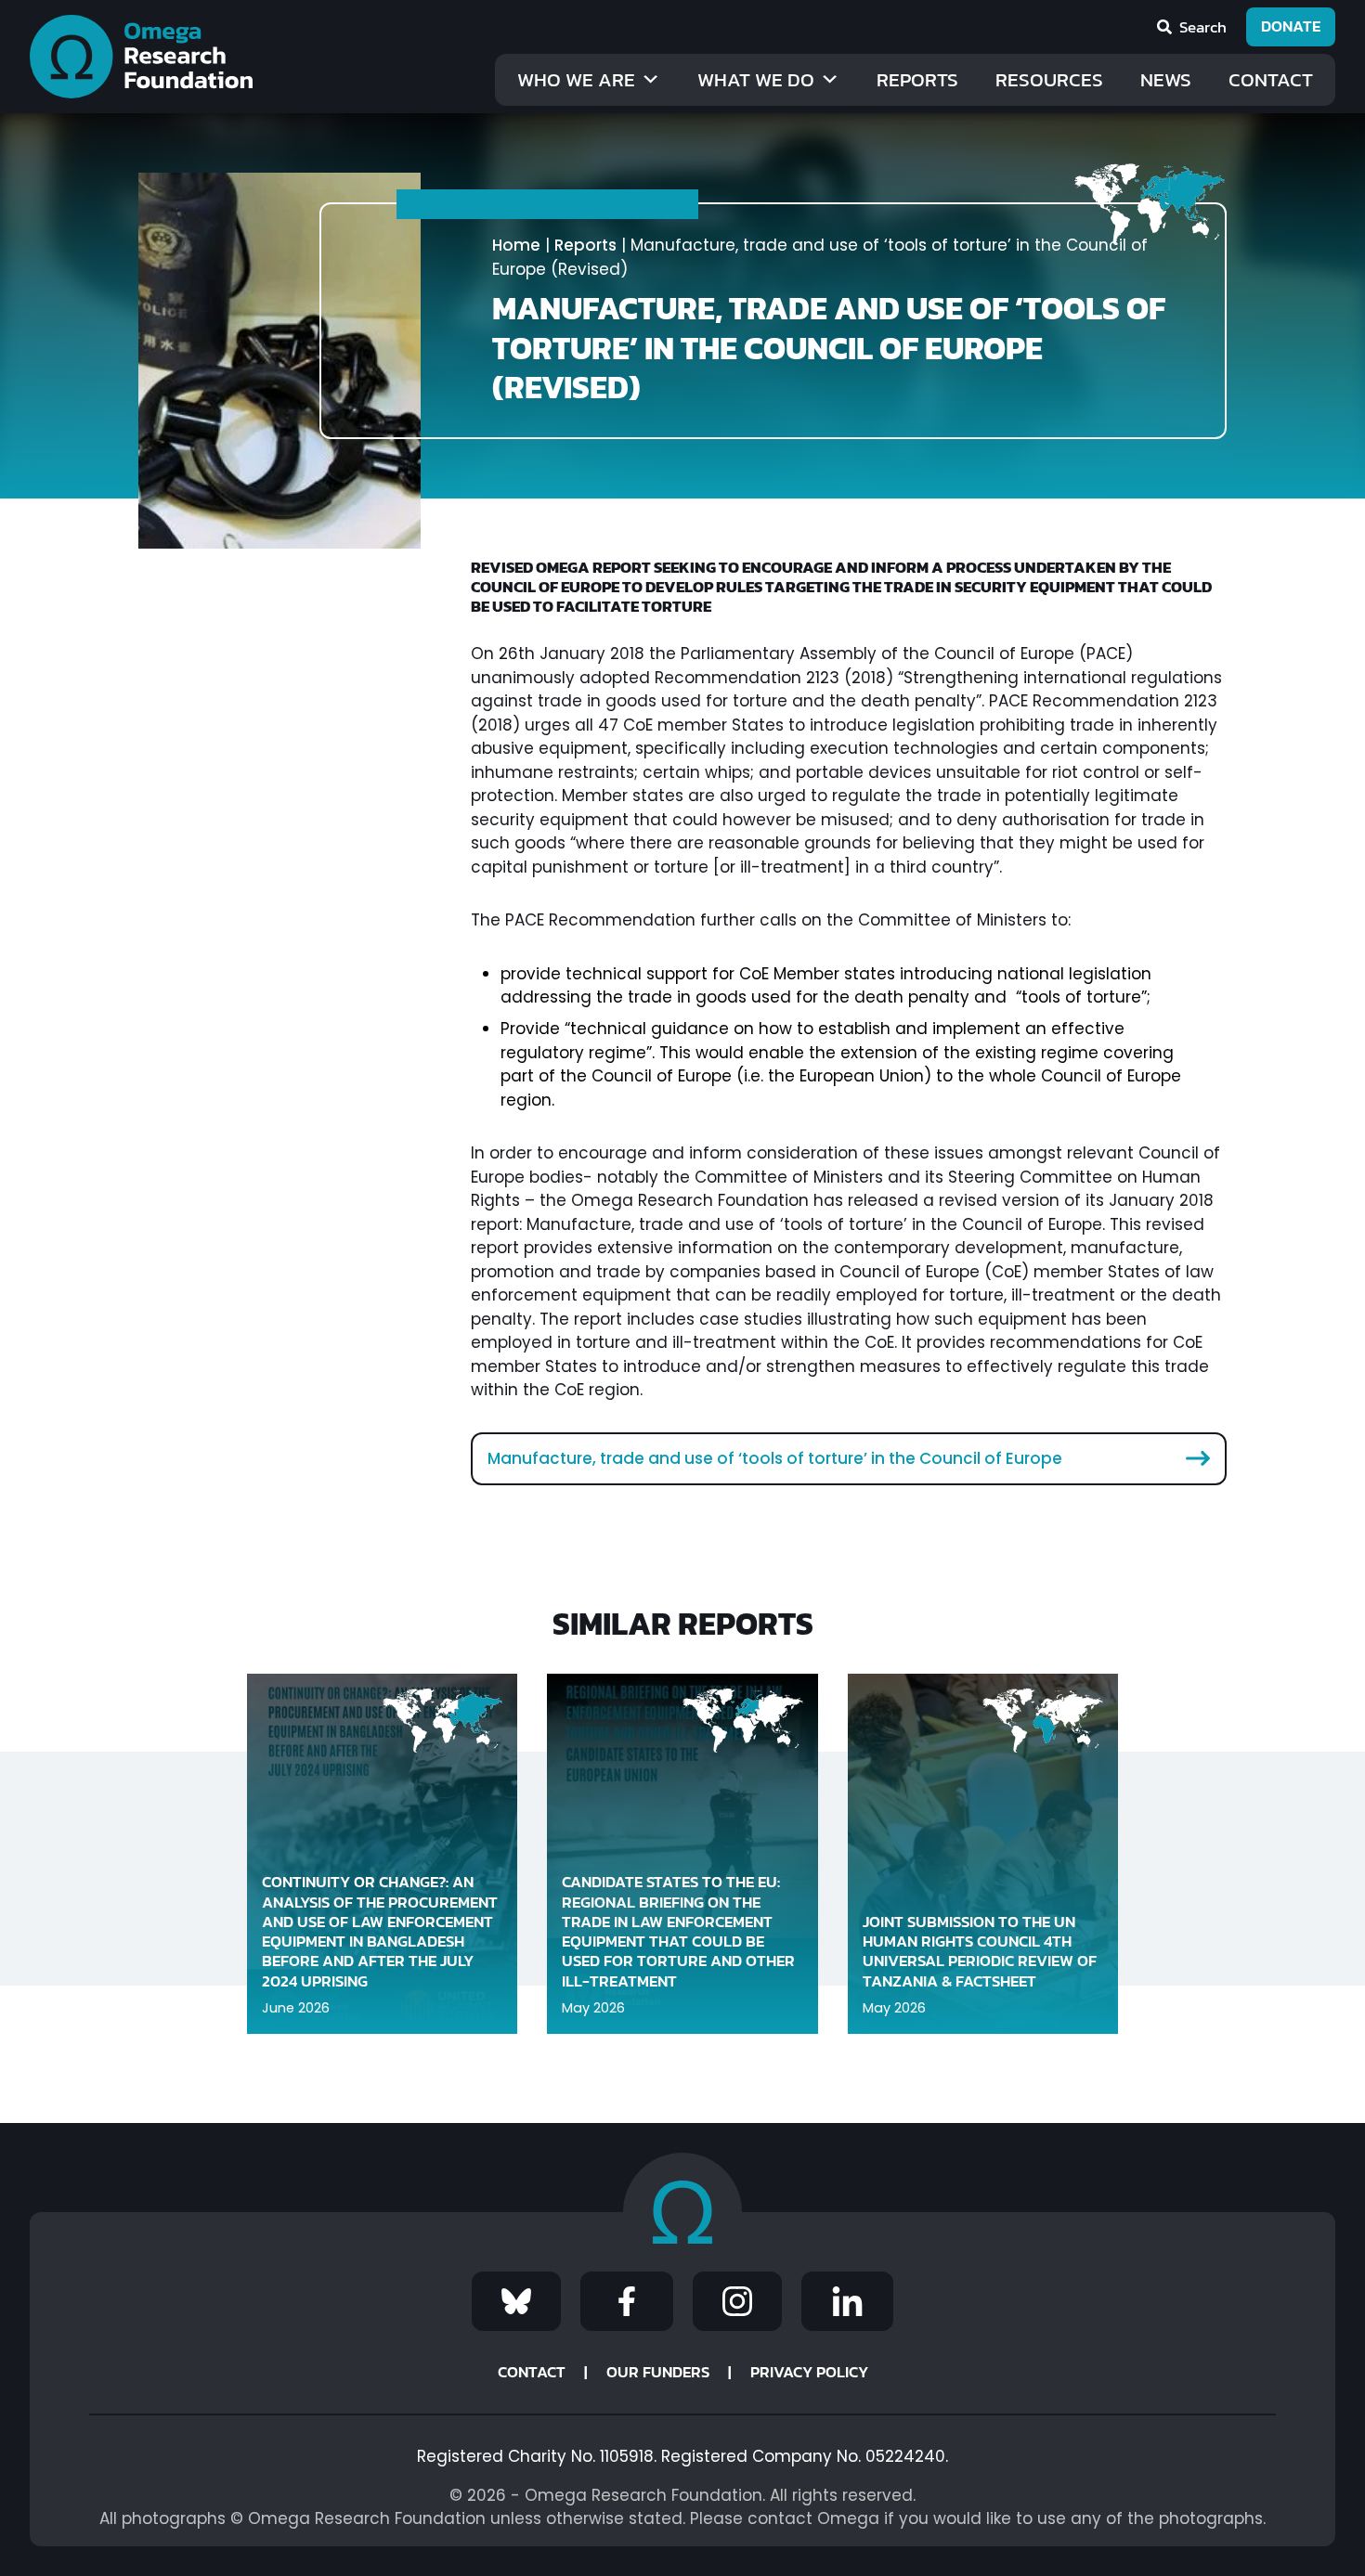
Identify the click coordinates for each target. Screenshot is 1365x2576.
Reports (917, 79)
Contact (1271, 79)
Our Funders (658, 2372)
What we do (756, 79)
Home (516, 245)
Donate (1291, 26)
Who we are (576, 79)
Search (1203, 27)
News (1166, 79)
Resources (1049, 79)
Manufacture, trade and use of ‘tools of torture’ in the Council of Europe (775, 1458)
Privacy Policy (809, 2372)
